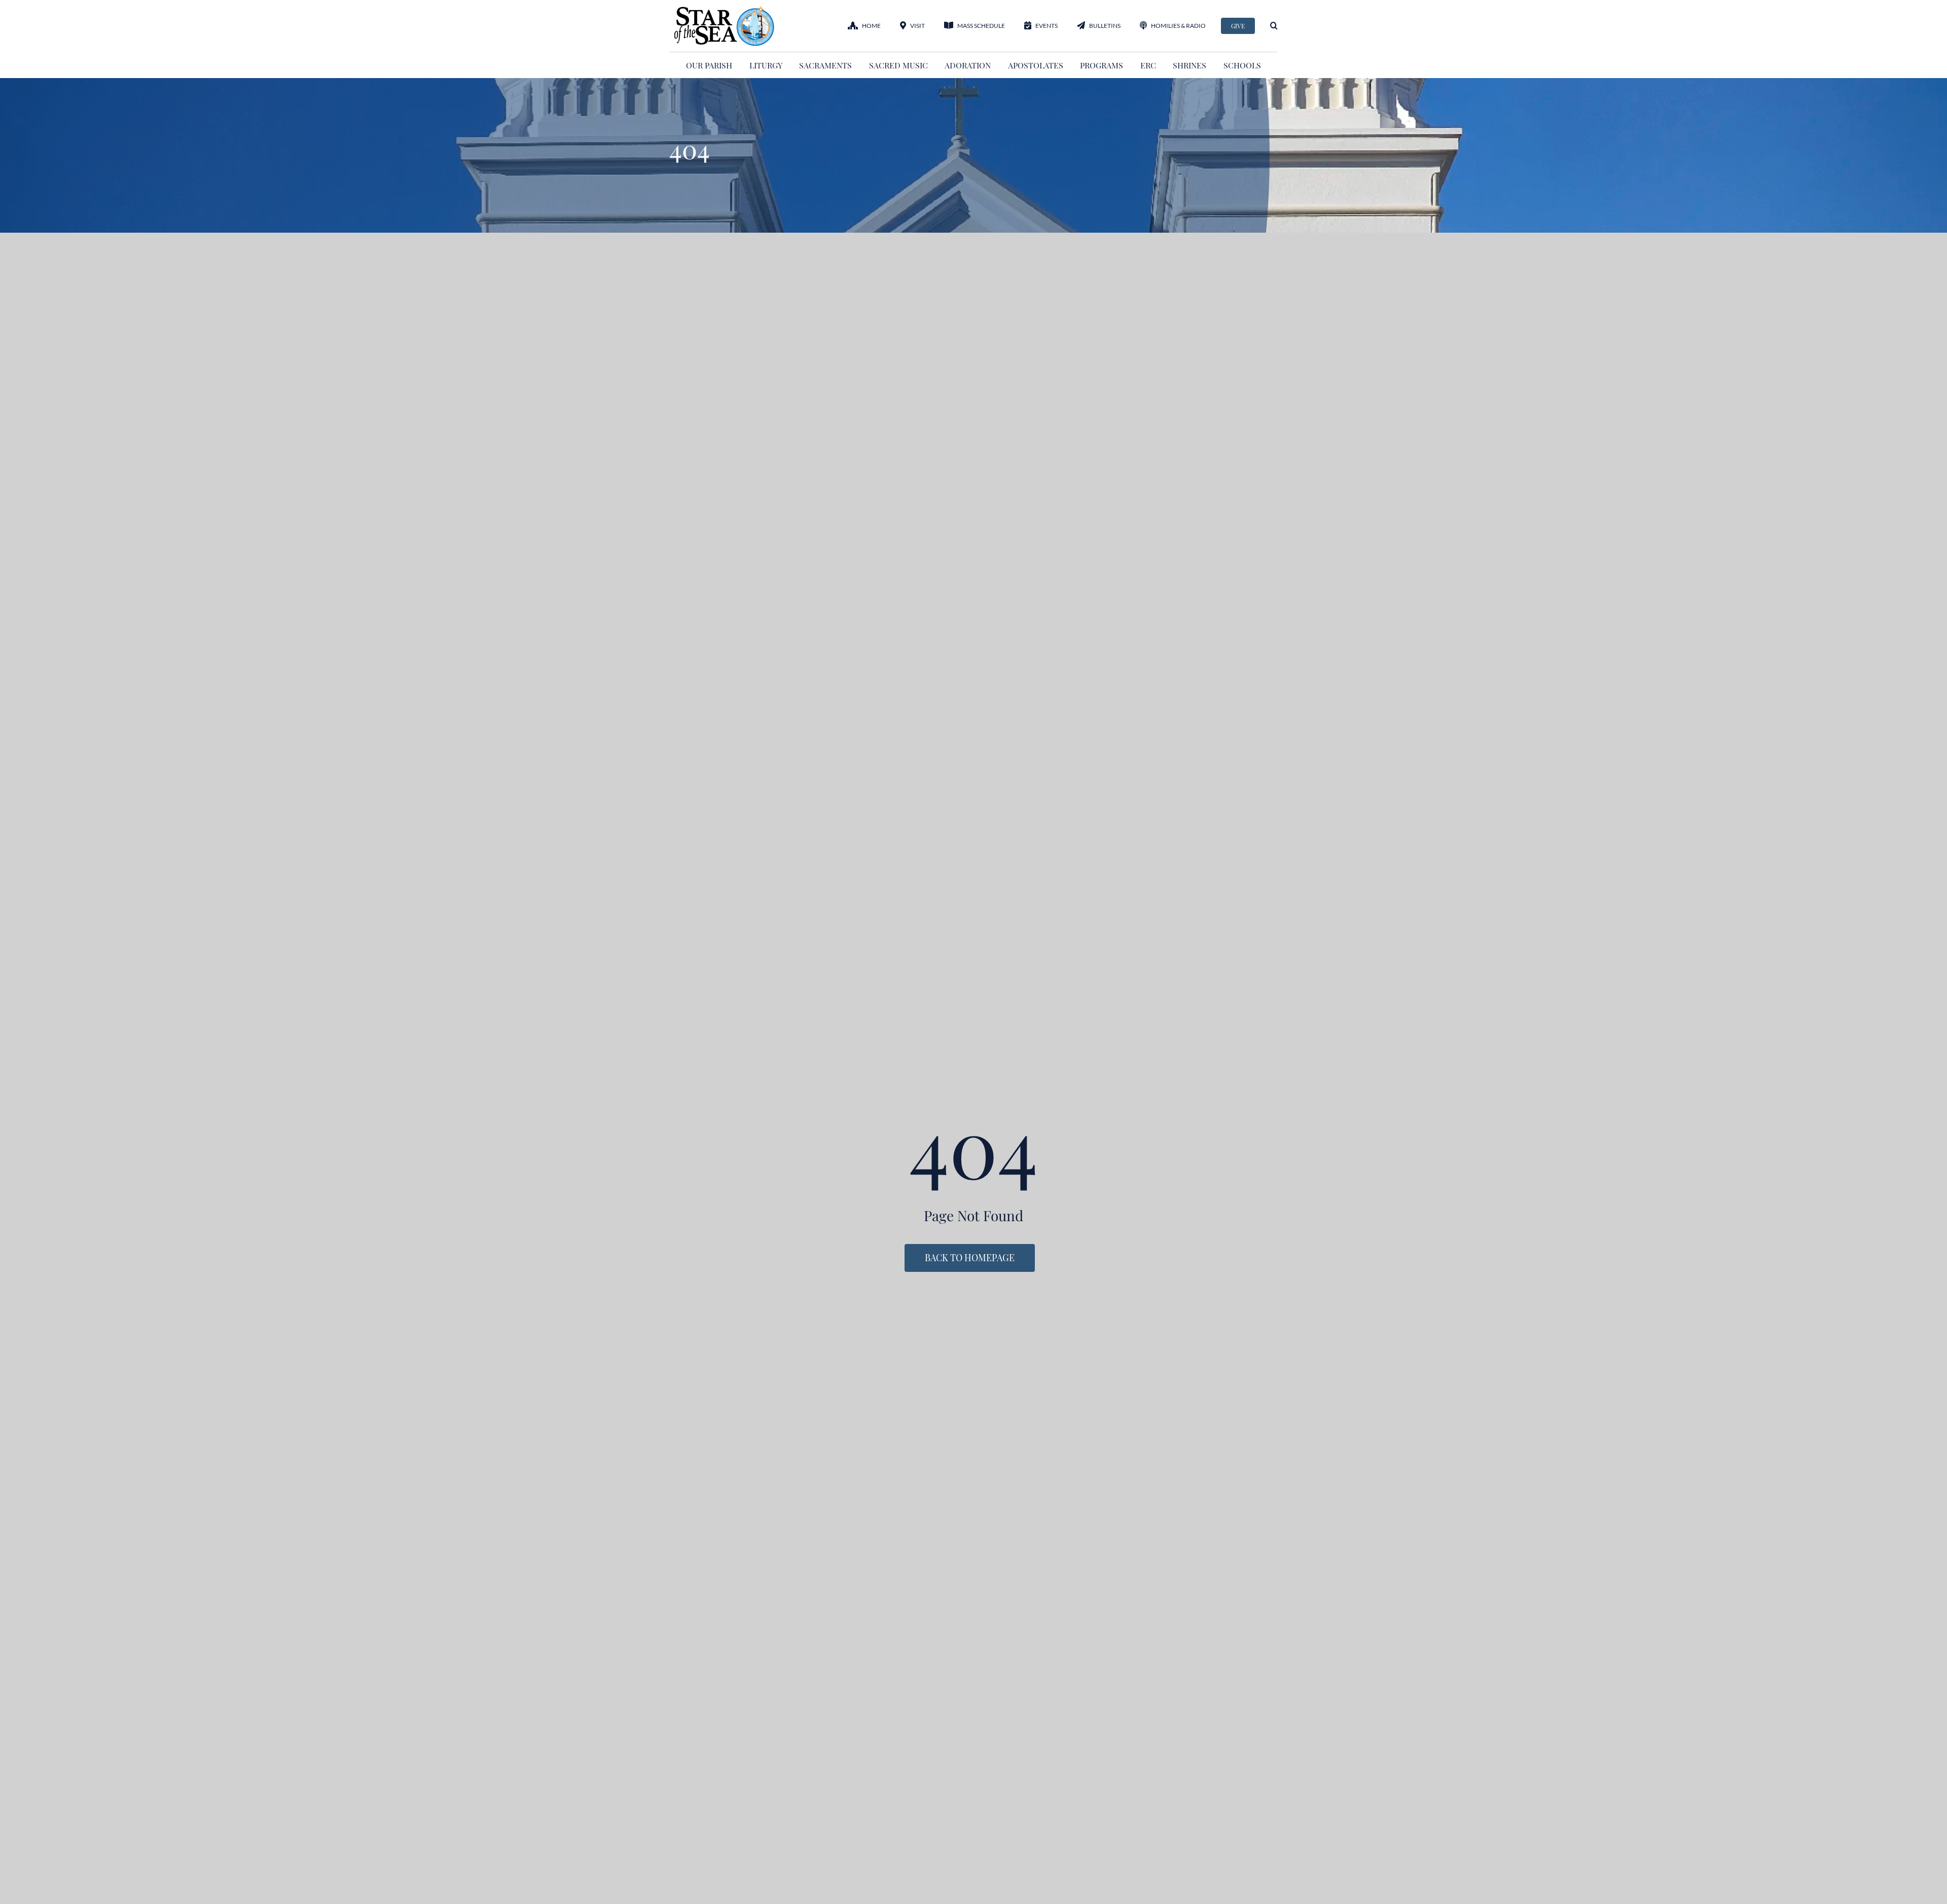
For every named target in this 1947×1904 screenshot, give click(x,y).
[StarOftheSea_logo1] (725, 9)
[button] (1274, 26)
